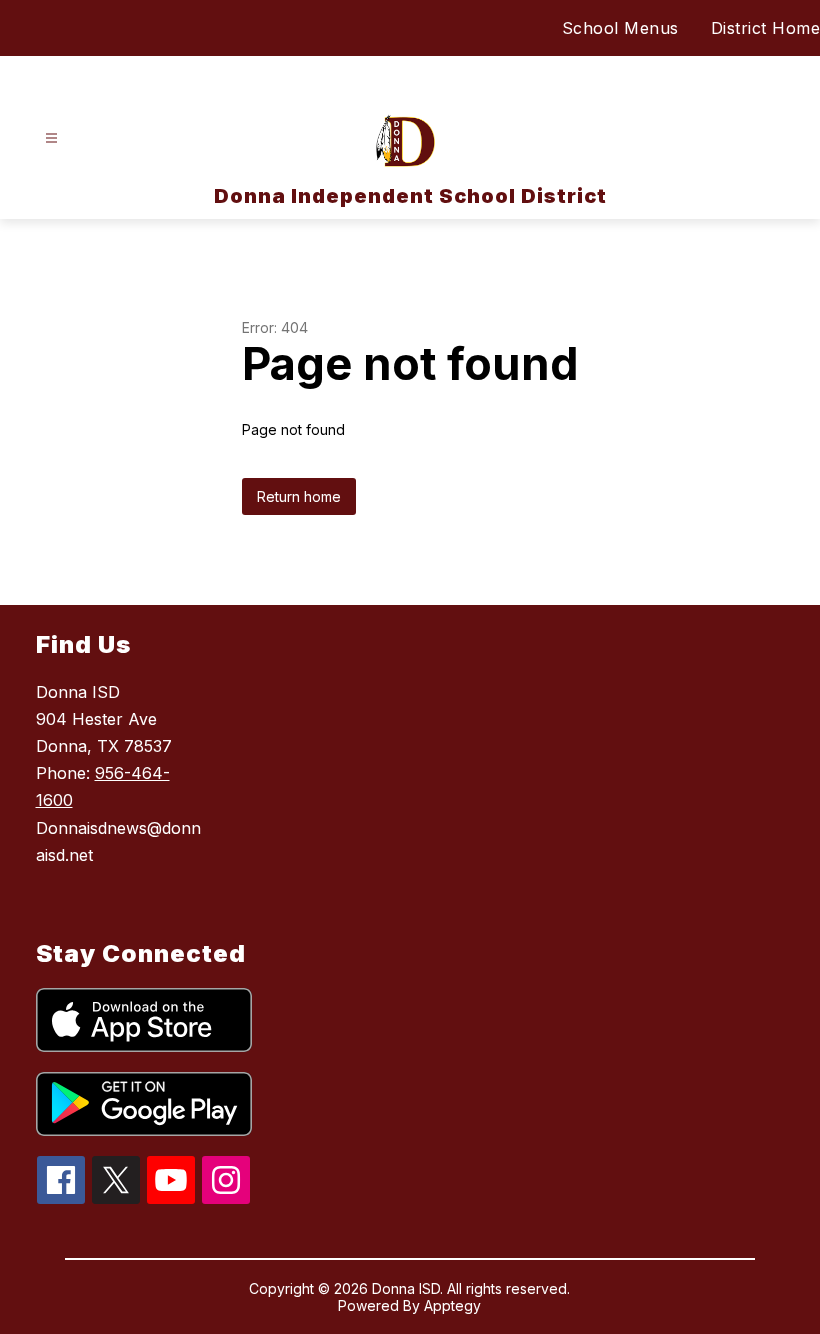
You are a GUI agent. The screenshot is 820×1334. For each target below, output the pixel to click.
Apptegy (452, 1305)
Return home (299, 496)
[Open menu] (51, 138)
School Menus (620, 28)
